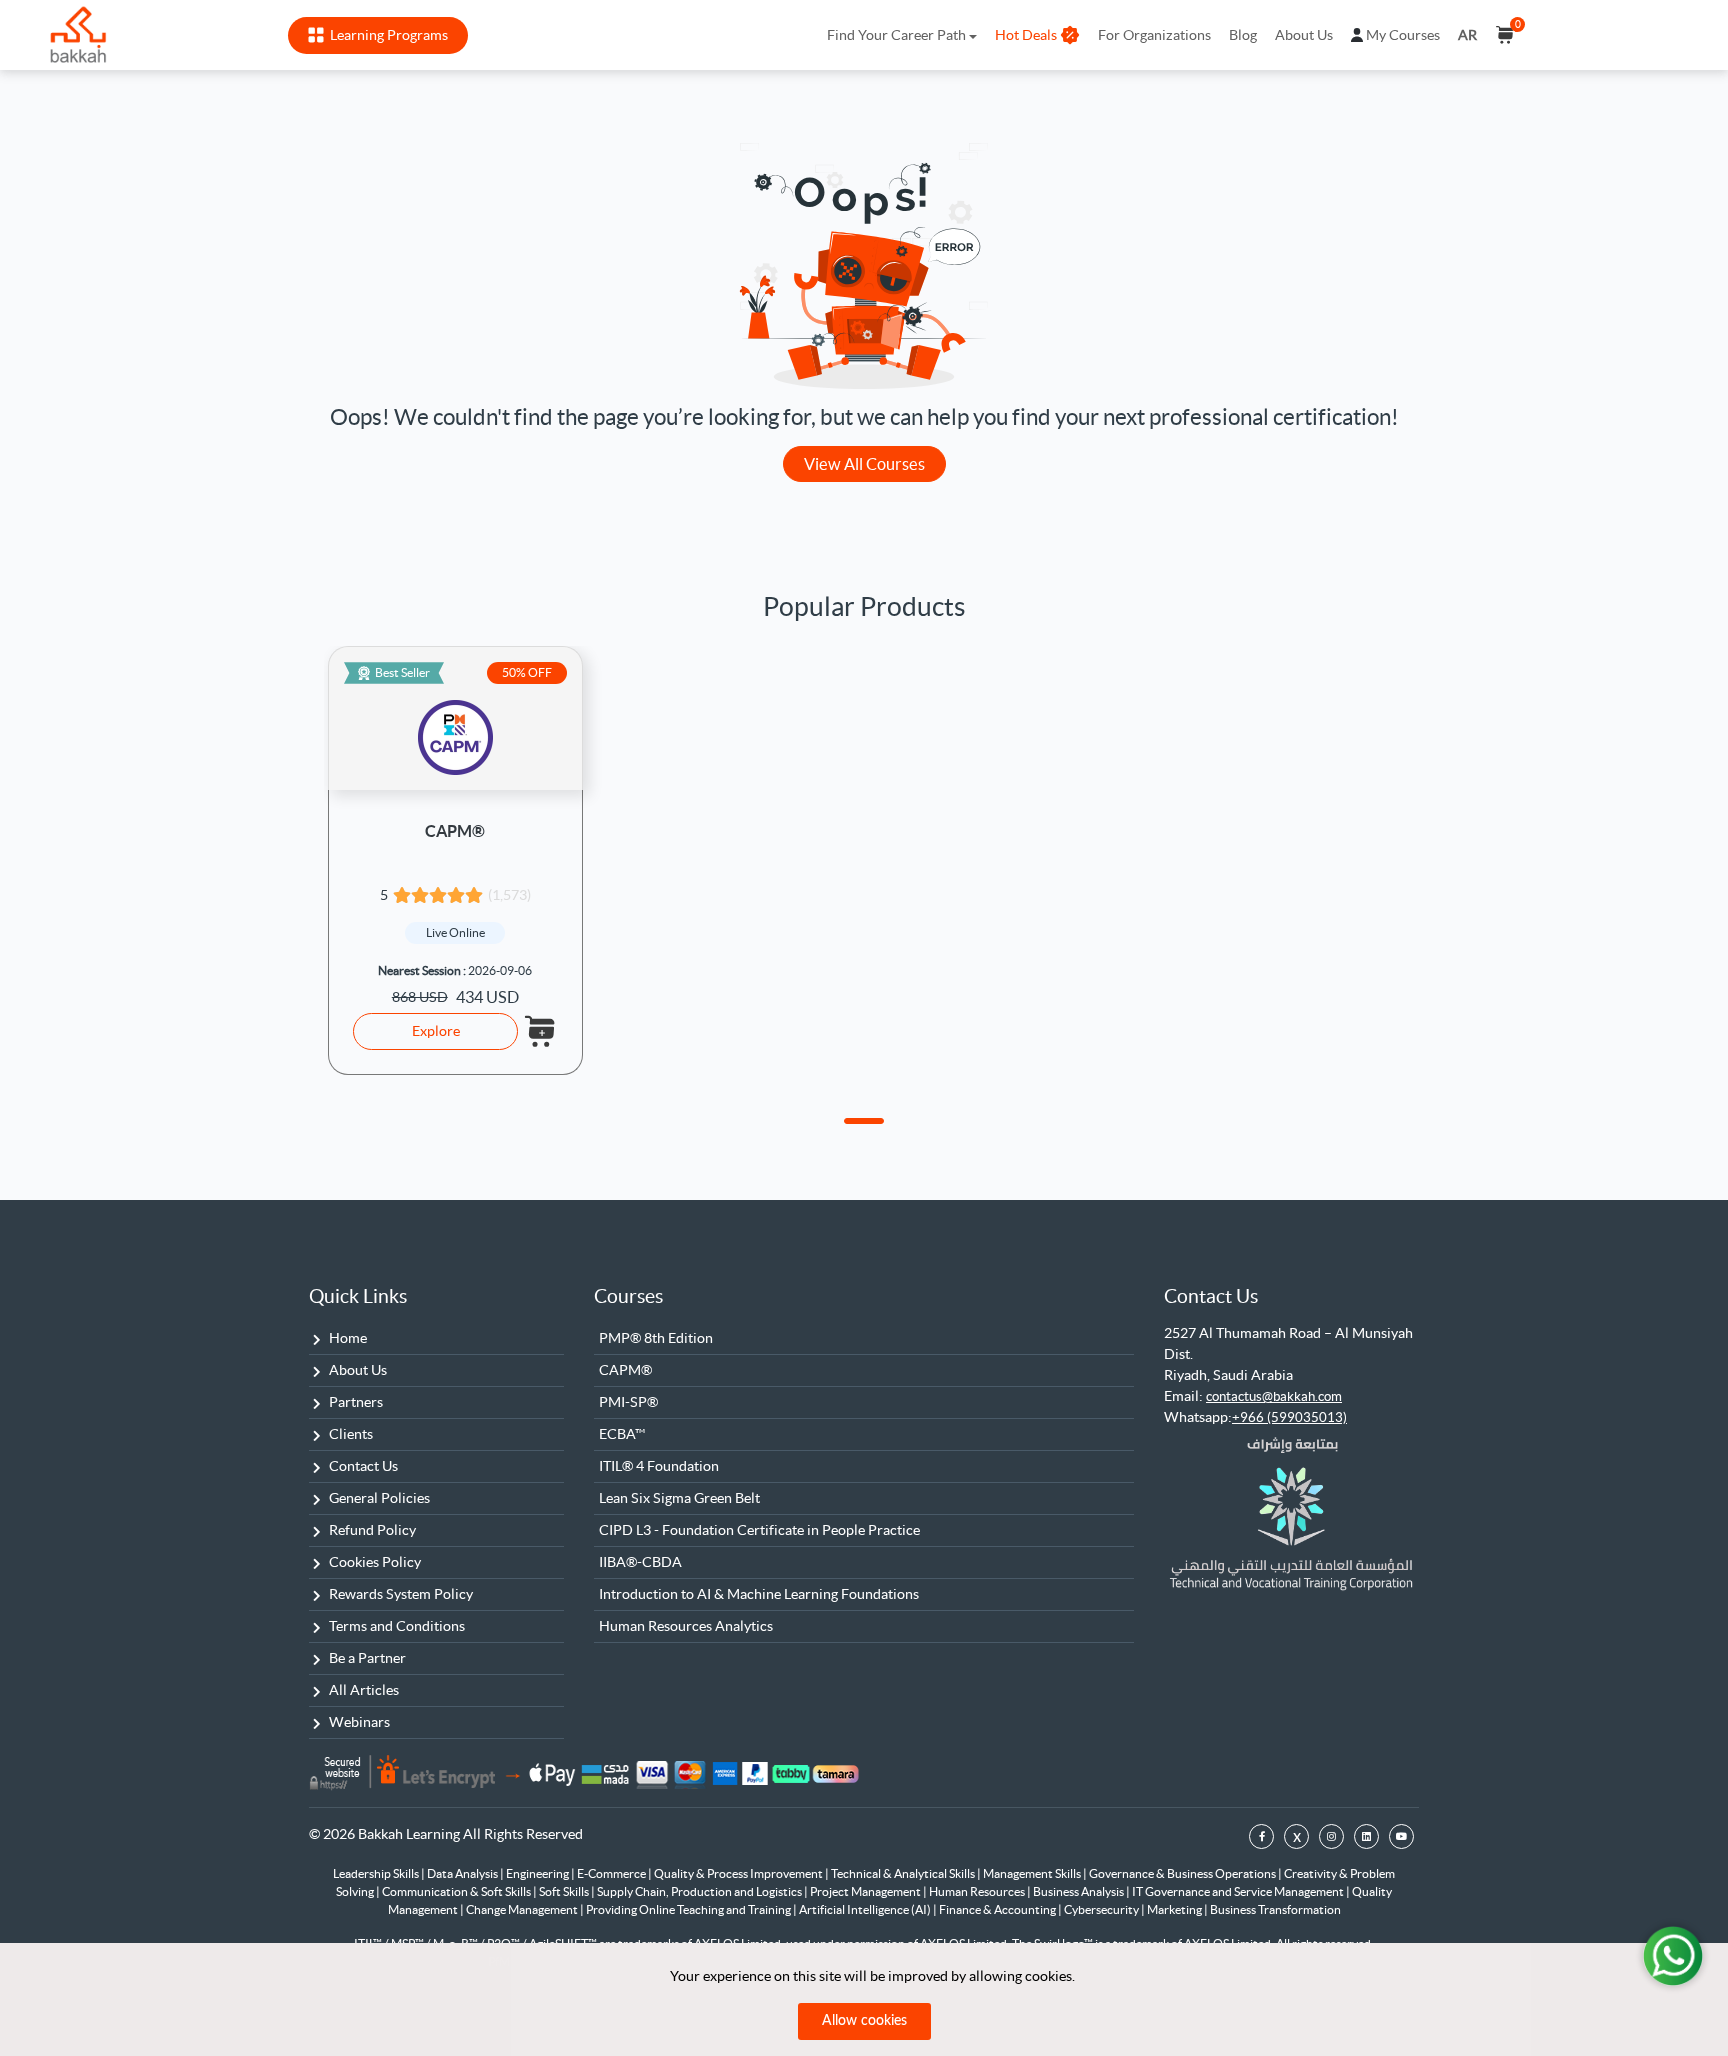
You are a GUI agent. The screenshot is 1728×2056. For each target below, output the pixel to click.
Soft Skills (565, 1891)
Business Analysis (1079, 1891)
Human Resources (978, 1891)
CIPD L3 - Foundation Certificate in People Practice (759, 1530)
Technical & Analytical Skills (904, 1873)
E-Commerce (612, 1873)
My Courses (1403, 35)
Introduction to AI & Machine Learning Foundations (759, 1594)
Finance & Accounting (998, 1909)
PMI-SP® (628, 1402)
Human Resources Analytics (686, 1626)
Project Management (866, 1891)
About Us (1304, 35)
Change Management (523, 1909)
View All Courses (864, 464)
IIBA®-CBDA (640, 1562)
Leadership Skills (377, 1873)
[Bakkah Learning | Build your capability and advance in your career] (78, 35)
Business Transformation (1275, 1909)
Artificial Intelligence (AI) (866, 1909)
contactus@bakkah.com (1274, 1396)
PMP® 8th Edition (656, 1338)
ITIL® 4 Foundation (659, 1466)
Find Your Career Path (896, 35)
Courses (628, 1296)
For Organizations (1154, 35)
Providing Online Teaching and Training (689, 1909)
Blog (1243, 35)
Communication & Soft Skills (457, 1891)
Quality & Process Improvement (739, 1873)
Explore (436, 1031)
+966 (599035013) (1289, 1417)
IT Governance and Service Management (1239, 1891)
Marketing (1175, 1909)
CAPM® (455, 831)
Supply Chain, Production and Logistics (700, 1891)
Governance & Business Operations (1183, 1873)
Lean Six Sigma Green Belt (679, 1498)
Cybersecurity (1102, 1909)
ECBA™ (622, 1434)
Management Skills (1033, 1873)
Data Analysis (463, 1873)
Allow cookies (864, 2021)
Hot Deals (1026, 35)
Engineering (538, 1873)
